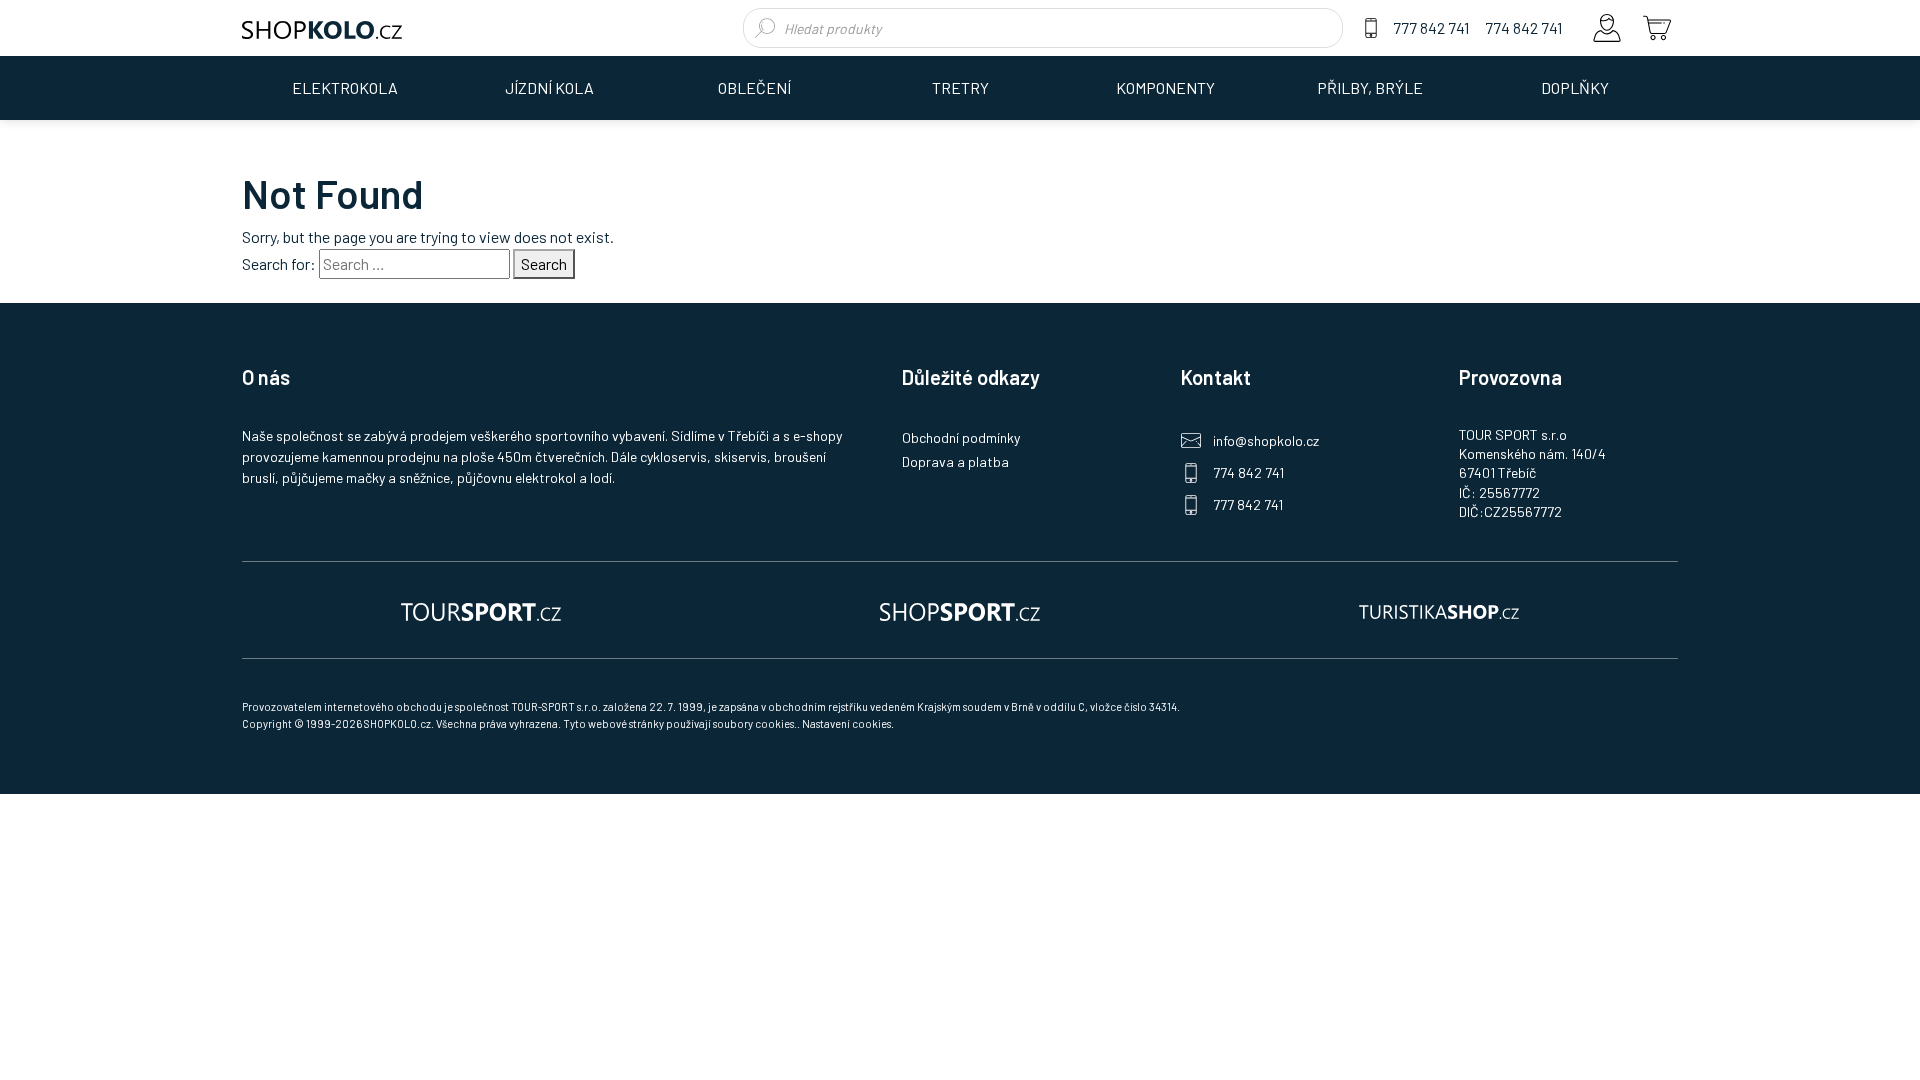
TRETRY (960, 87)
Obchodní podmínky (961, 437)
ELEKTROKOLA (345, 87)
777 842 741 (1431, 27)
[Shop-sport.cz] (960, 610)
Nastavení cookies (846, 723)
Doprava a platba (955, 461)
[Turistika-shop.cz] (1439, 610)
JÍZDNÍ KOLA (549, 87)
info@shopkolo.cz (1266, 440)
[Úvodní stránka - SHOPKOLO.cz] (322, 28)
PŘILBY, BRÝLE (1370, 87)
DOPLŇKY (1575, 87)
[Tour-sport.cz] (481, 610)
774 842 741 (1523, 27)
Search (544, 263)
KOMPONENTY (1165, 87)
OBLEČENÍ (754, 87)
